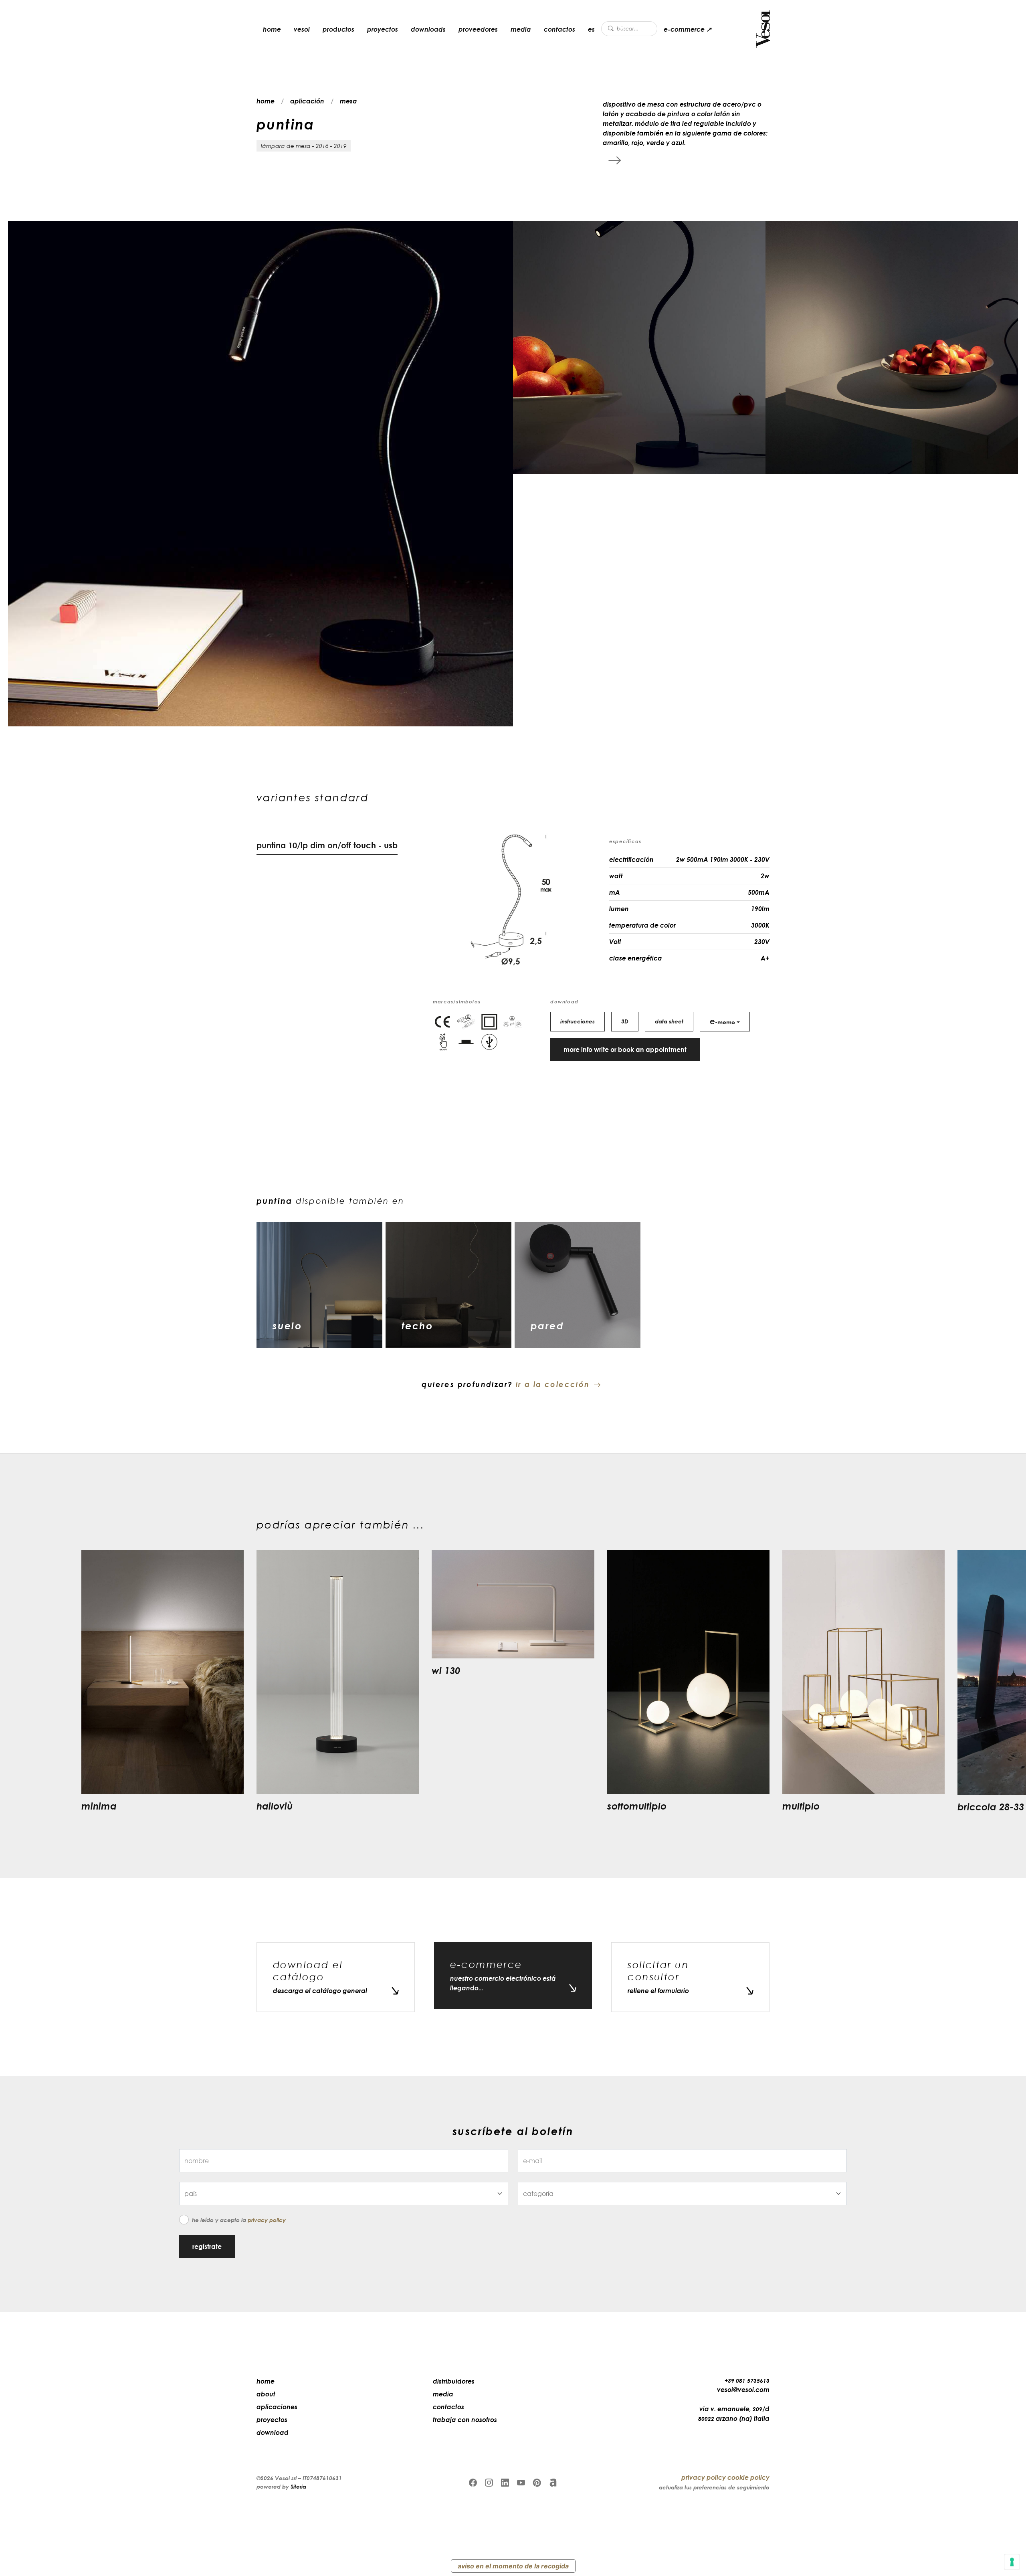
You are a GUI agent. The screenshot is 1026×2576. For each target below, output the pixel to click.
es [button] (591, 29)
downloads (428, 29)
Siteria (298, 2486)
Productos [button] (338, 29)
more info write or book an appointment (625, 1049)
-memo (722, 1021)
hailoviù (275, 1806)
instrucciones (578, 1021)
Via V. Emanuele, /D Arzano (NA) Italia (734, 2414)
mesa (348, 101)
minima (99, 1806)
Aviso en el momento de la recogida (513, 2566)
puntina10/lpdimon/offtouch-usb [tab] (327, 845)
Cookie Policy (748, 2477)
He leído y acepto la (239, 2220)
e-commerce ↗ (688, 29)
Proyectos (383, 29)
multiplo (801, 1806)
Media (521, 29)
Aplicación (307, 101)
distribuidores (454, 2381)
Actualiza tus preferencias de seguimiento (714, 2487)
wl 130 (446, 1670)
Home (266, 2381)
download (273, 2432)
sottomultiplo (637, 1806)
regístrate (207, 2246)
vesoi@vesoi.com (743, 2390)
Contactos (559, 29)
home (272, 29)
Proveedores (478, 29)
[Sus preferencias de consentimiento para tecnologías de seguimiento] (1012, 2562)
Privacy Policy (267, 2220)
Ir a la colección (553, 1384)
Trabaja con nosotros (465, 2420)
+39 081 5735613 (747, 2381)
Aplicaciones (277, 2407)
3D (625, 1021)
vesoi (302, 29)
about (266, 2394)
